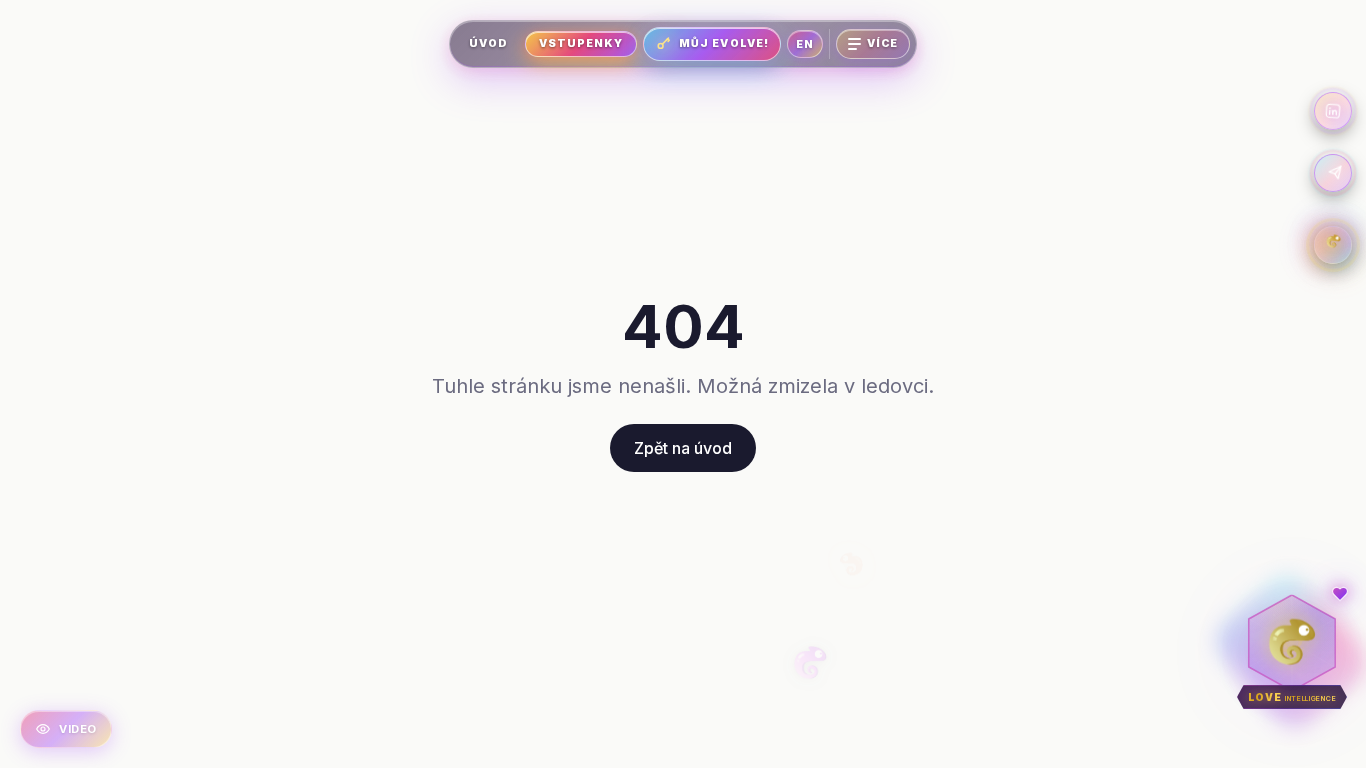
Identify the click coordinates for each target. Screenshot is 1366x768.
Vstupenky (581, 43)
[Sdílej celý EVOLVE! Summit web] (1333, 173)
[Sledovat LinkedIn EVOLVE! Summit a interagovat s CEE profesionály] (1333, 111)
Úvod (488, 43)
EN (805, 44)
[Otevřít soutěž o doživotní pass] (1333, 245)
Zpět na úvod (683, 448)
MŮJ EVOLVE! (724, 43)
